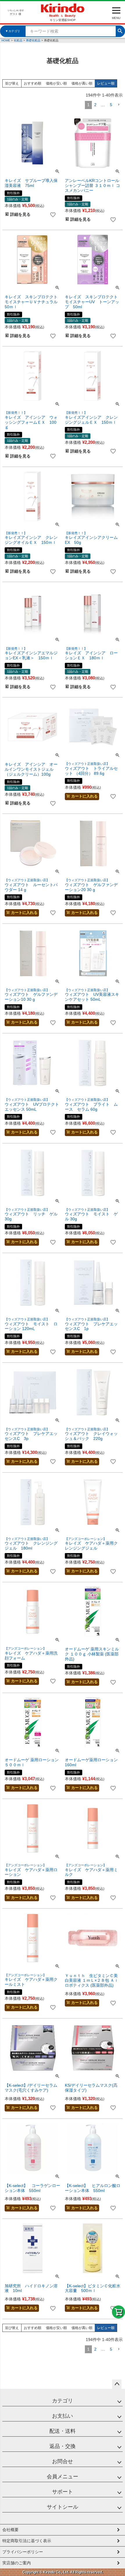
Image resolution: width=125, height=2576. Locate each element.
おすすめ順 (33, 83)
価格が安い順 (56, 83)
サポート (63, 2492)
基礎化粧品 (33, 40)
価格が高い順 (82, 83)
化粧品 (18, 40)
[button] (119, 105)
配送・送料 (63, 2431)
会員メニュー (63, 2477)
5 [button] (111, 105)
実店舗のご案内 (17, 2563)
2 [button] (95, 105)
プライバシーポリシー (23, 2552)
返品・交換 (63, 2446)
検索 (120, 30)
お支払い (63, 2416)
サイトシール (63, 2507)
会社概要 (10, 2530)
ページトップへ (117, 2384)
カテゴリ (63, 2401)
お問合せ (63, 2461)
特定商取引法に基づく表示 (27, 2541)
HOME (6, 40)
